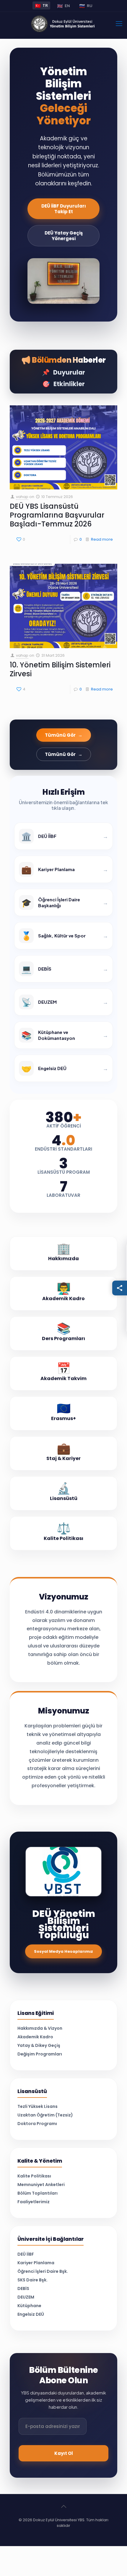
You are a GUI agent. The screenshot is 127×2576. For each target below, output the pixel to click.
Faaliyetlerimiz (34, 2202)
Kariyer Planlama (36, 2263)
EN (63, 6)
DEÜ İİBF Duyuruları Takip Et (64, 209)
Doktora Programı (37, 2124)
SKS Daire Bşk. (32, 2280)
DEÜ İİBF (26, 2254)
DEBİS (23, 2289)
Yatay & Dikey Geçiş (39, 2046)
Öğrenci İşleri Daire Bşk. (43, 2271)
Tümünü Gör (64, 735)
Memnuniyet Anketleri (41, 2185)
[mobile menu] (119, 24)
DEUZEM (26, 2297)
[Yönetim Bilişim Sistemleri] (63, 24)
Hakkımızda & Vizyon (40, 2028)
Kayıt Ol (64, 2453)
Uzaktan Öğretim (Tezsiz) (45, 2115)
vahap (22, 497)
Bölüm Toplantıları (38, 2193)
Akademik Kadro (35, 2037)
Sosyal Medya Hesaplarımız (63, 1951)
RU (86, 6)
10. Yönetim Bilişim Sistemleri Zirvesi (60, 669)
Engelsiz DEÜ (31, 2314)
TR (41, 5)
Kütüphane (29, 2306)
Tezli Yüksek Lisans (38, 2107)
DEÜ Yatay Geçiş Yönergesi (64, 236)
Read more (102, 539)
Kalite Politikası (34, 2176)
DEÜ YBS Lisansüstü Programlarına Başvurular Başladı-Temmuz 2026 (57, 515)
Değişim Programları (40, 2054)
